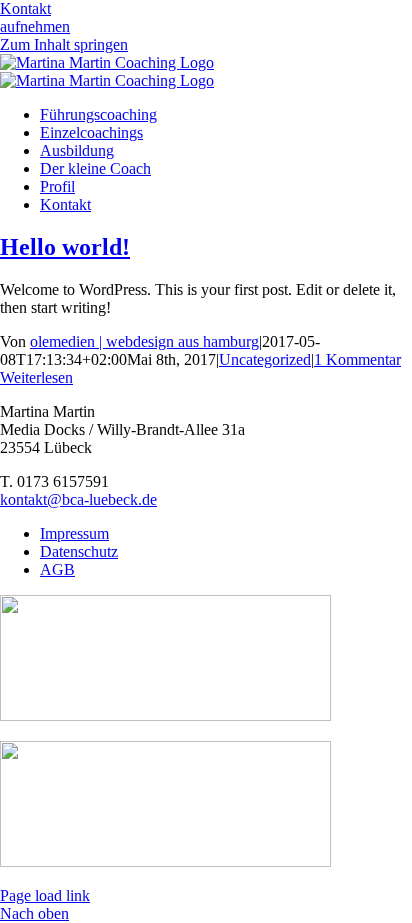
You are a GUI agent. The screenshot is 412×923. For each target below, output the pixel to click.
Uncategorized (265, 359)
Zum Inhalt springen (64, 44)
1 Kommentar (357, 359)
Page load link (45, 895)
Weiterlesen (36, 377)
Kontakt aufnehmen (35, 17)
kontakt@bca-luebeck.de (78, 499)
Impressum (74, 533)
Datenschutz (79, 551)
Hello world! (65, 247)
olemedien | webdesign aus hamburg (144, 341)
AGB (57, 569)
